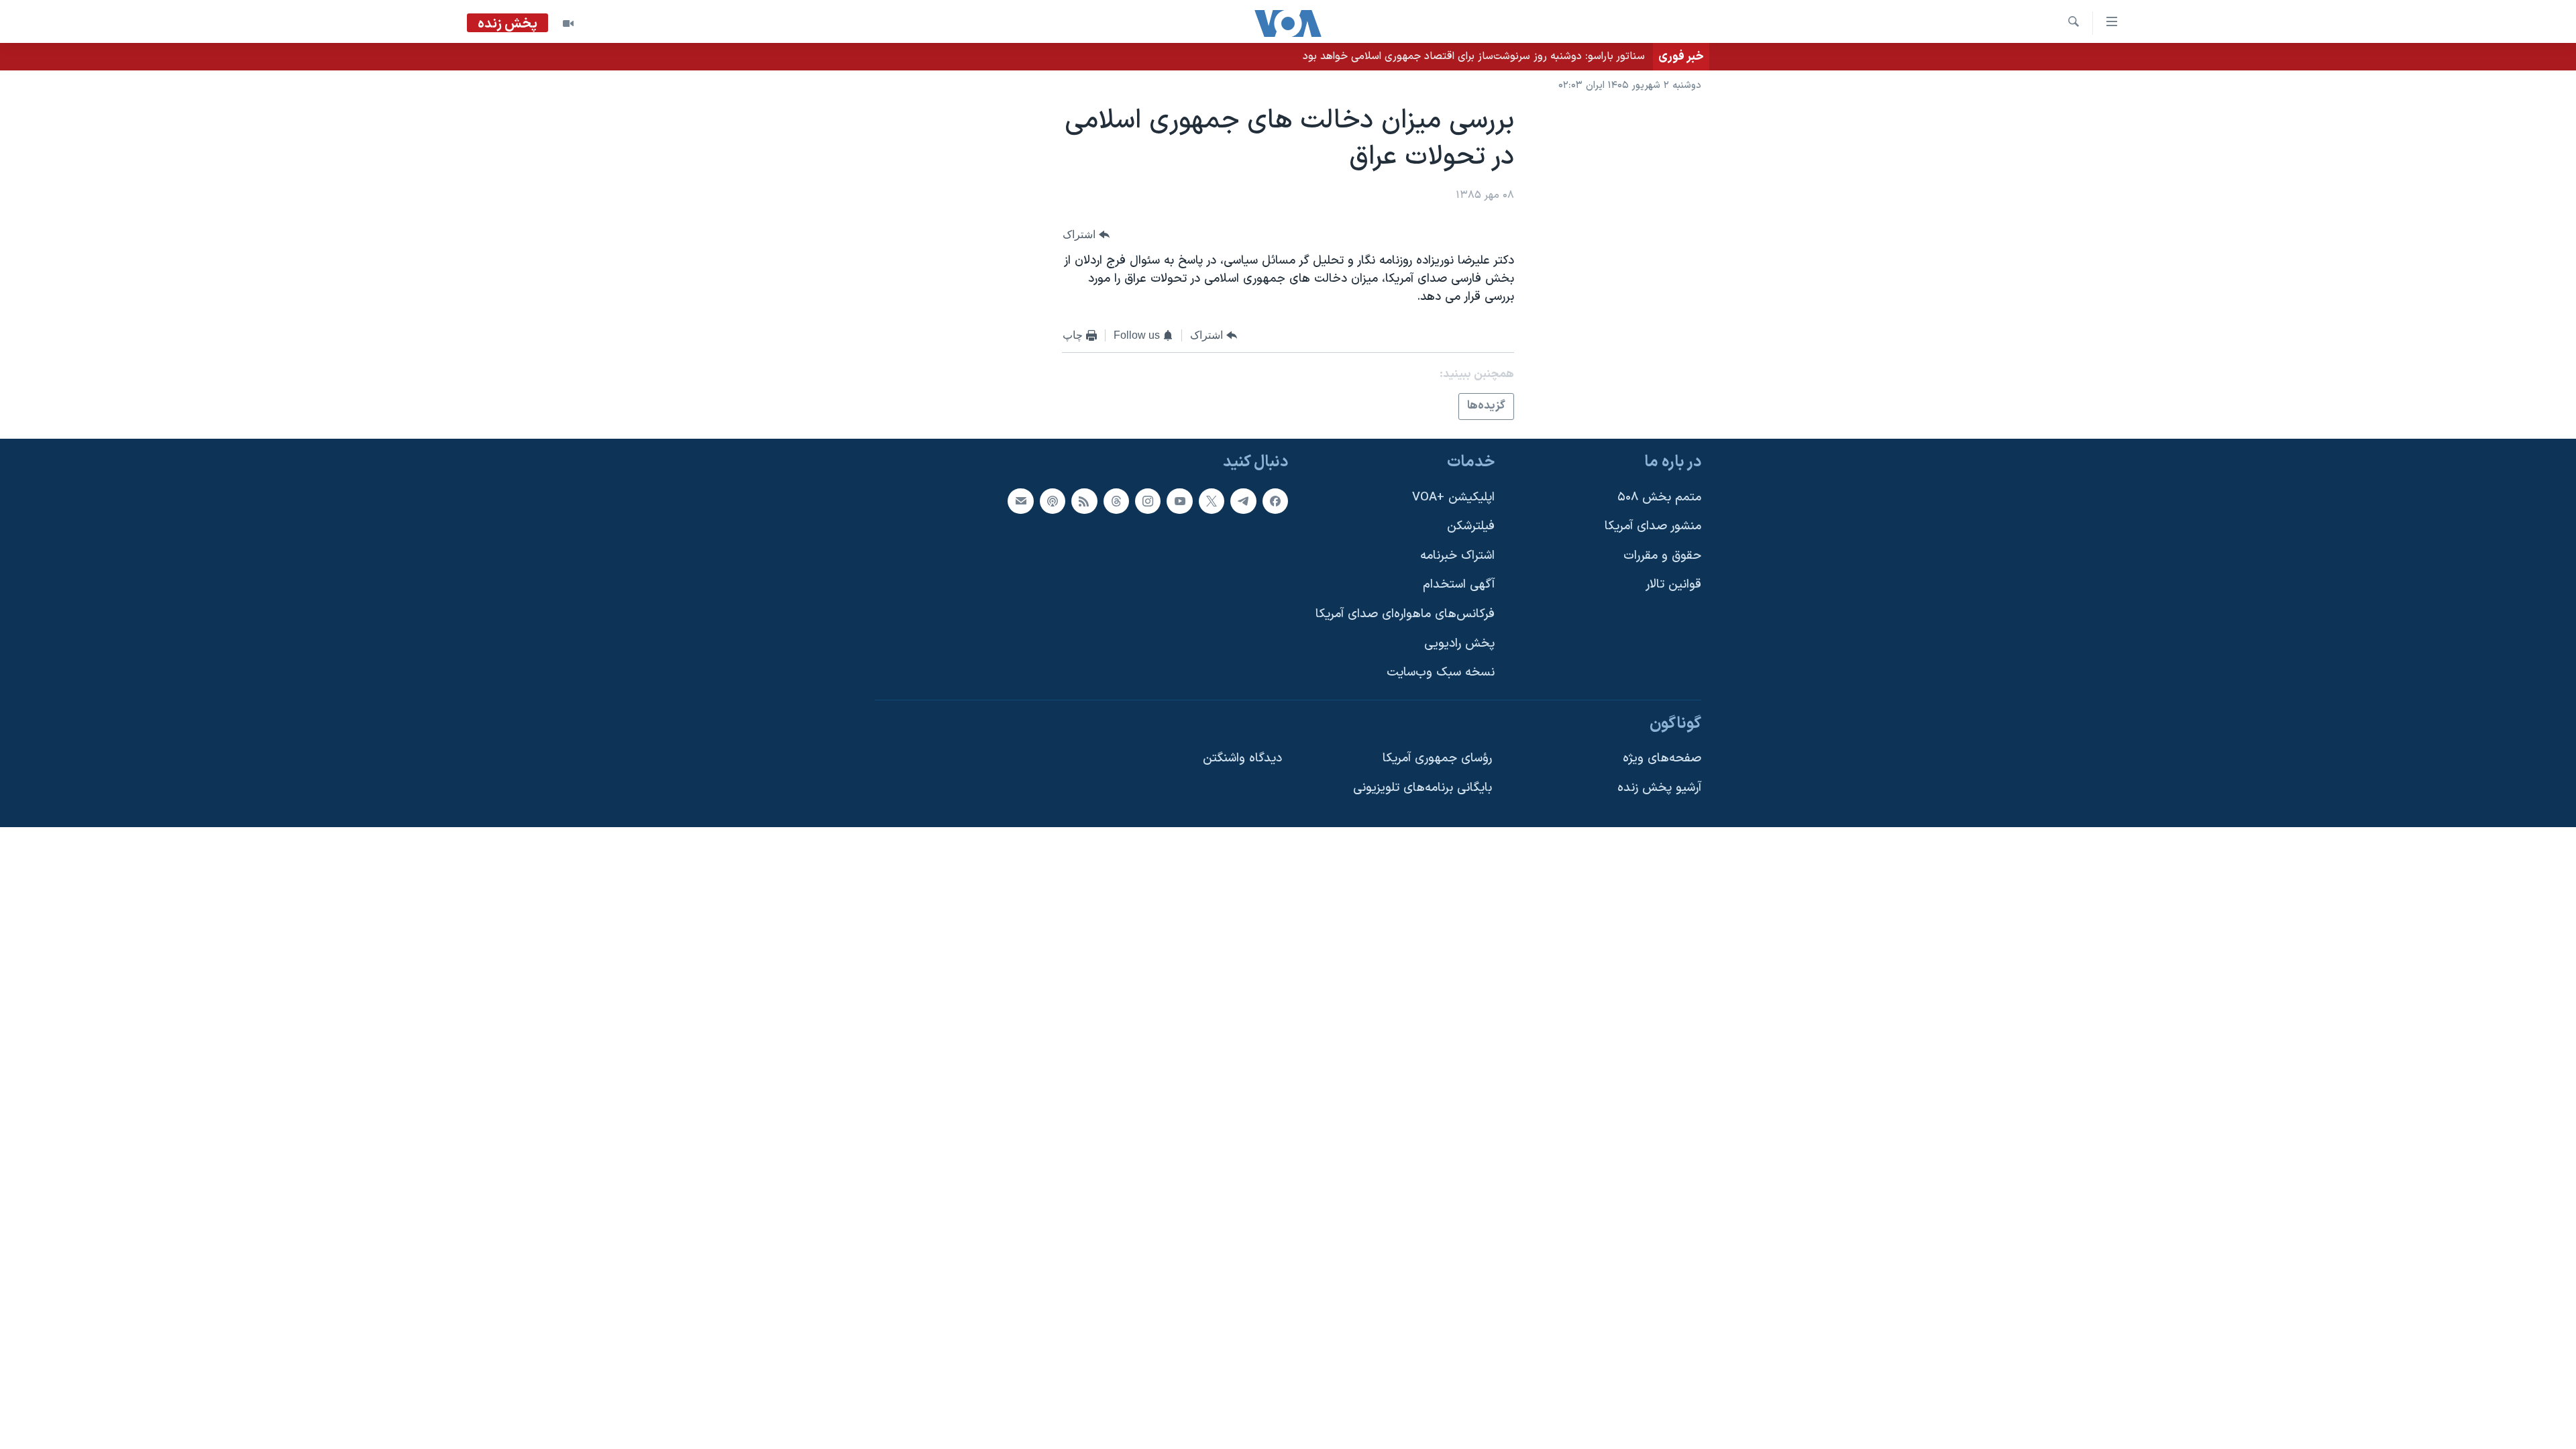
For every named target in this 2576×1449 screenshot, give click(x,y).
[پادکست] (1053, 501)
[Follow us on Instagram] (1148, 501)
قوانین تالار (1673, 585)
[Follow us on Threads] (1116, 501)
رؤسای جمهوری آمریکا (1437, 758)
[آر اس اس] (1084, 501)
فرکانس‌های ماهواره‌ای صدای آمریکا (1405, 614)
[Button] (1086, 234)
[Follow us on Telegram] (1243, 501)
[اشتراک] (1020, 501)
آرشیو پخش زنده (1659, 788)
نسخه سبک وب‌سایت (1441, 673)
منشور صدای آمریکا (1653, 526)
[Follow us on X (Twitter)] (1212, 501)
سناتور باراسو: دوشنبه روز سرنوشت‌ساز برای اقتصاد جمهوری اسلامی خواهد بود (1474, 56)
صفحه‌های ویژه (1662, 758)
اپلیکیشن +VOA (1453, 497)
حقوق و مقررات (1662, 556)
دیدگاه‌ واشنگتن (1242, 758)
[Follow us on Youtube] (1179, 501)
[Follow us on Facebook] (1275, 501)
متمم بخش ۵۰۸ (1659, 497)
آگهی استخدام (1459, 585)
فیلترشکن (1471, 526)
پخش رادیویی (1459, 644)
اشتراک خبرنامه (1457, 556)
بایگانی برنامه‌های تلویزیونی (1423, 788)
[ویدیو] (568, 23)
